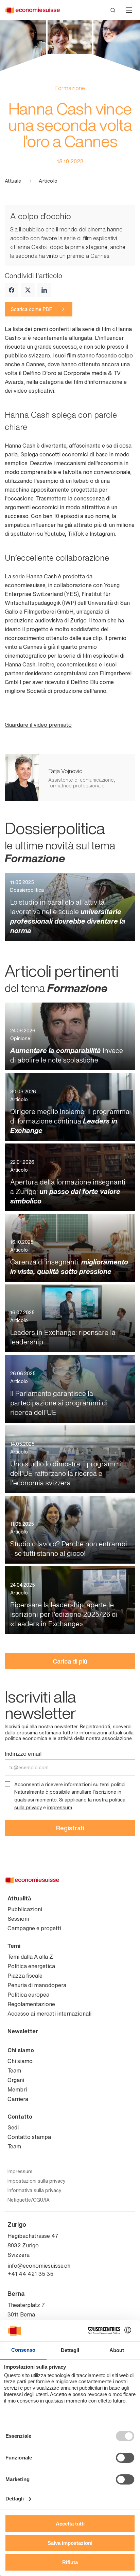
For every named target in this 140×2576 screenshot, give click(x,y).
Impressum (20, 2171)
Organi (16, 2080)
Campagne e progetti (34, 1928)
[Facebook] (12, 290)
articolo (48, 181)
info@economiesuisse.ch (39, 2266)
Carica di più (70, 1661)
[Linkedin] (44, 290)
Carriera (18, 2099)
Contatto (20, 2117)
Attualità (19, 1898)
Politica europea (28, 1995)
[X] (28, 290)
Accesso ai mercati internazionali (49, 2014)
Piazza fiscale (25, 1976)
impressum (60, 1807)
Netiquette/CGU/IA (29, 2200)
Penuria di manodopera (37, 1985)
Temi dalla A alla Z (30, 1957)
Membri (17, 2089)
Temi (14, 1946)
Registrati (70, 1828)
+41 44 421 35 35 (30, 2274)
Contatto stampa (29, 2137)
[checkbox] (7, 1784)
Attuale (13, 181)
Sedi (13, 2127)
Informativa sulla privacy (34, 2190)
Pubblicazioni (25, 1909)
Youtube (55, 534)
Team (14, 2070)
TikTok (76, 534)
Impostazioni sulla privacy (36, 2181)
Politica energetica (31, 1966)
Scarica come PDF (31, 309)
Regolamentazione (31, 2004)
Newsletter (23, 2031)
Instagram (102, 534)
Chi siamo (21, 2050)
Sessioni (18, 1919)
